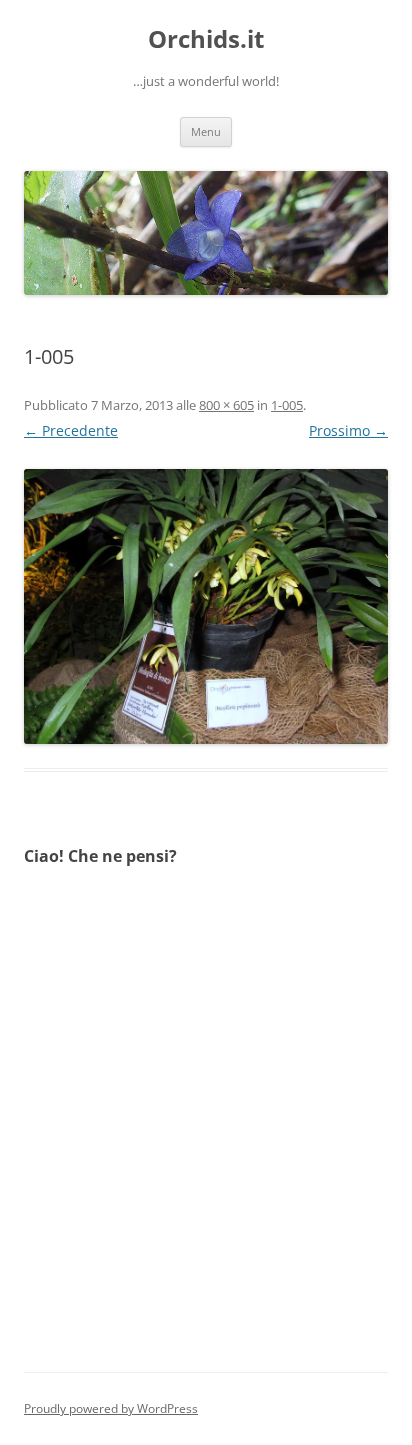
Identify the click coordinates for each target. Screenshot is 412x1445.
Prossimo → (348, 430)
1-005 (287, 405)
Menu (206, 131)
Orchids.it (206, 39)
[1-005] (206, 606)
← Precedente (71, 430)
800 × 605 (226, 405)
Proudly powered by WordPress (111, 1408)
